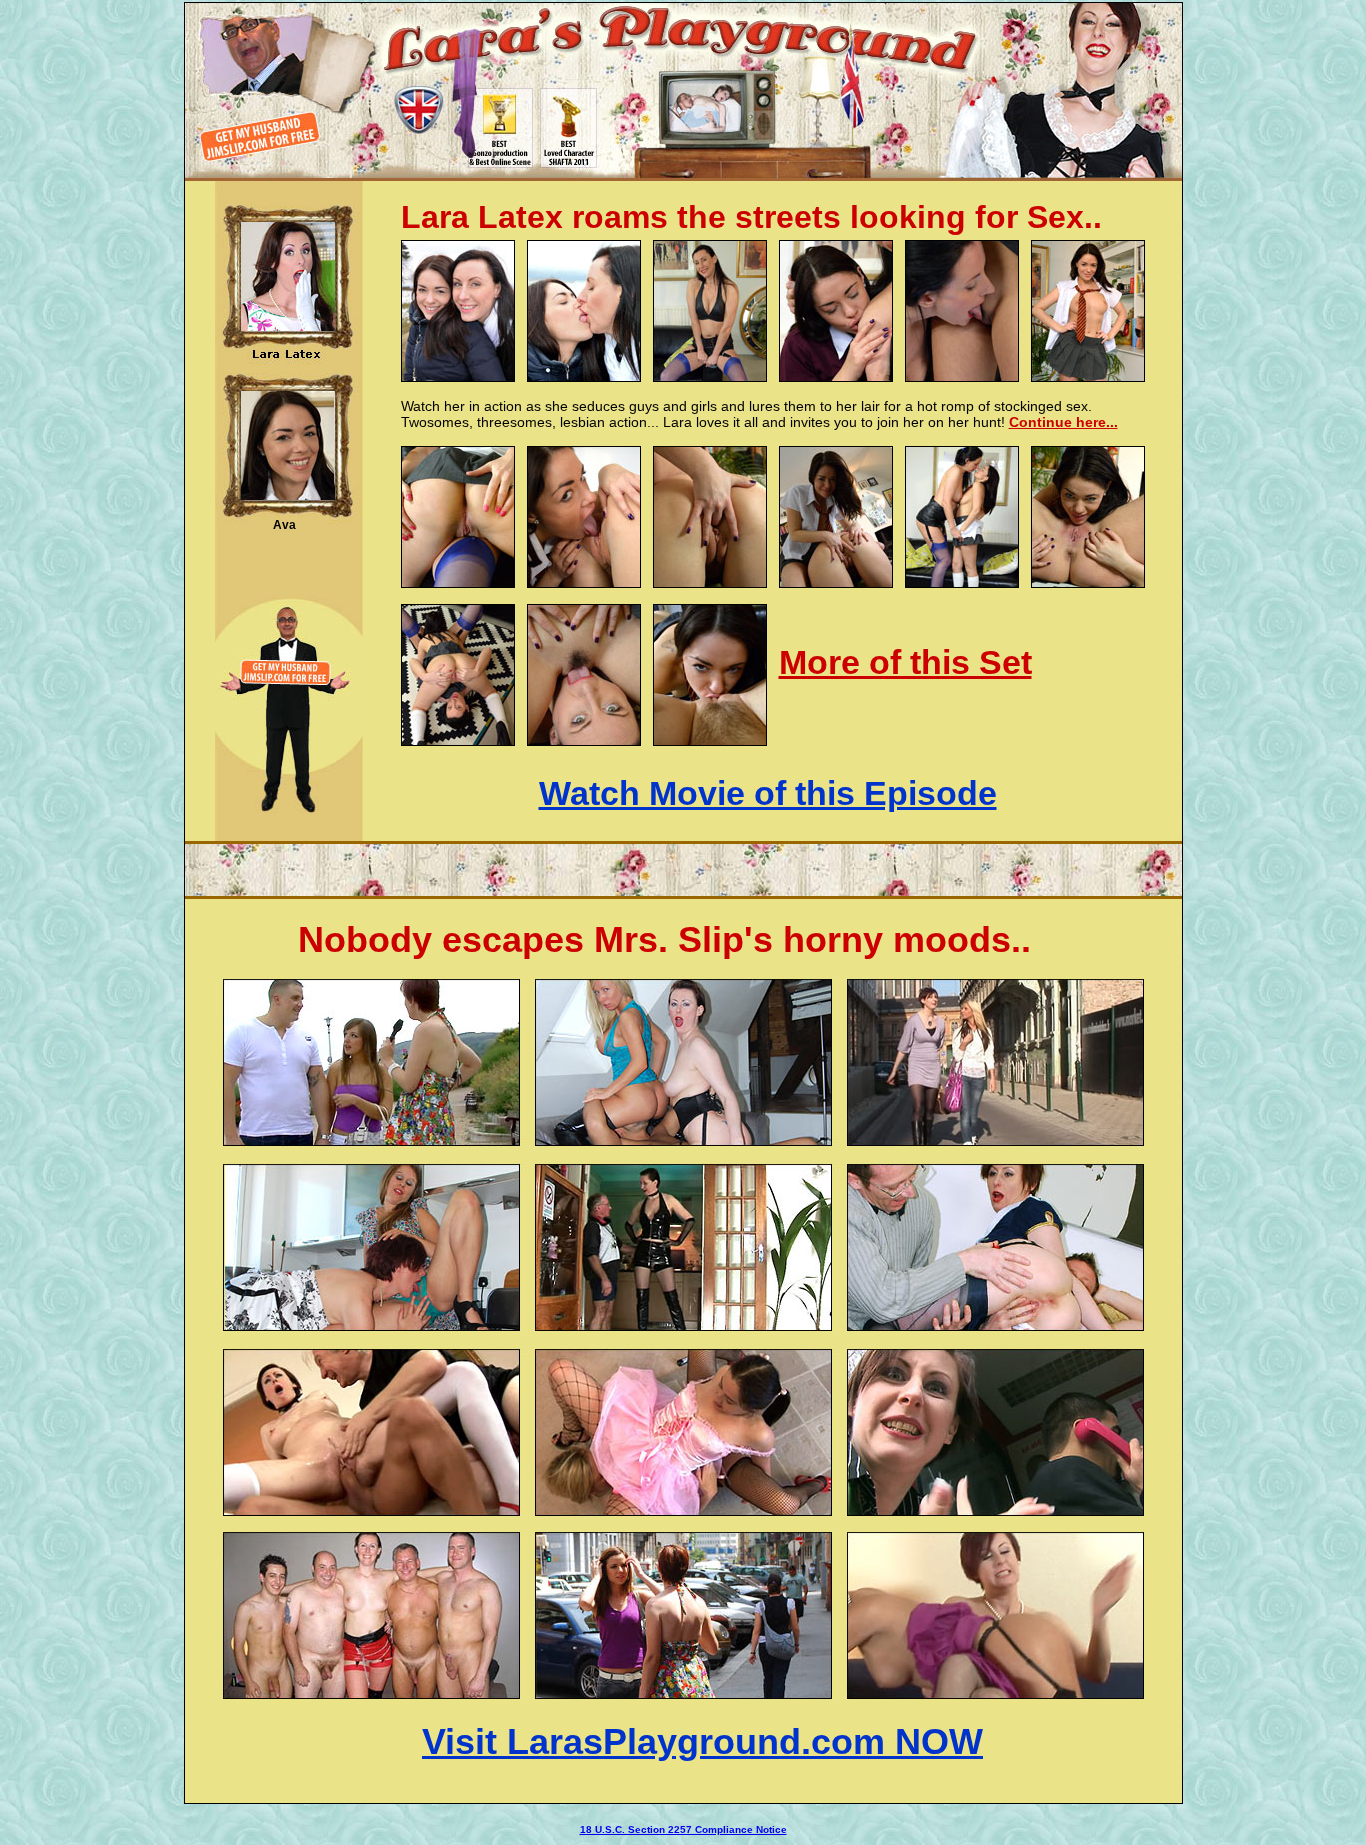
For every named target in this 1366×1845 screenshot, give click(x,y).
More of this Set (905, 662)
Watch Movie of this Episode (768, 793)
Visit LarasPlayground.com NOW (702, 1741)
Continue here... (1063, 422)
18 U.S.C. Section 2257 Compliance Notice (683, 1829)
